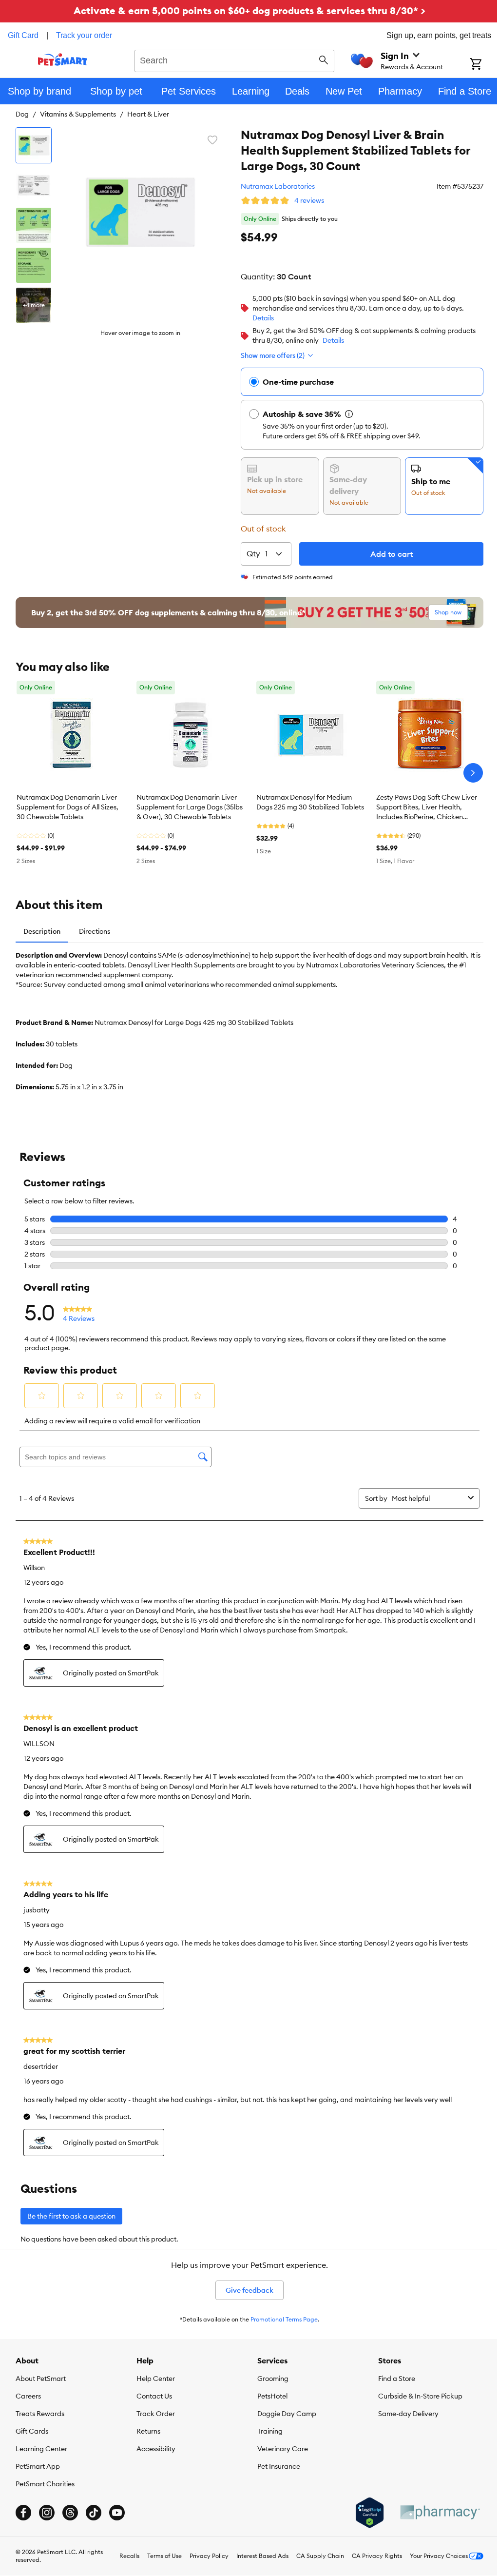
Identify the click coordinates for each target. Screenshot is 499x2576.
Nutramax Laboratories (278, 186)
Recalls (129, 2556)
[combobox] (234, 59)
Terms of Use (164, 2556)
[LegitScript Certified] (370, 2513)
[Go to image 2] (34, 185)
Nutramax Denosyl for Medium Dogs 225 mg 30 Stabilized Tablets (310, 802)
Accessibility (156, 2449)
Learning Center (41, 2449)
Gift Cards (32, 2431)
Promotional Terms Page (284, 2319)
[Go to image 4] (34, 265)
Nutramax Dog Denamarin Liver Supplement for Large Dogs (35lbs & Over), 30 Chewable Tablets (190, 807)
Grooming (273, 2379)
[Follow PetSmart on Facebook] (23, 2513)
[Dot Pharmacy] (440, 2512)
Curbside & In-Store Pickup (420, 2396)
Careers (28, 2396)
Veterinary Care (283, 2449)
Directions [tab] (95, 931)
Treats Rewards (40, 2414)
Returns (148, 2431)
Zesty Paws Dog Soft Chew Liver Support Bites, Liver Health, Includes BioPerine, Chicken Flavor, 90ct (427, 807)
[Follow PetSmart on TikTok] (94, 2513)
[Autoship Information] (349, 414)
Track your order (84, 35)
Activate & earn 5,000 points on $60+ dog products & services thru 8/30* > (249, 10)
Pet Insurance (279, 2466)
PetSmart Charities (45, 2484)
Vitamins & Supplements (78, 114)
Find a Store (397, 2379)
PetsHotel (272, 2396)
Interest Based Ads (262, 2556)
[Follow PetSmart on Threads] (70, 2513)
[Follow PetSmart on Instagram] (47, 2513)
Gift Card (23, 35)
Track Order (156, 2414)
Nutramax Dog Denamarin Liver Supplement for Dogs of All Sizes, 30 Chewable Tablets (67, 807)
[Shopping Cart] (484, 65)
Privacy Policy (209, 2556)
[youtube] (117, 2513)
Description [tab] (42, 931)
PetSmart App (38, 2466)
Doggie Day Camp (287, 2414)
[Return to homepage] (63, 59)
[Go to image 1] (34, 145)
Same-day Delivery (408, 2414)
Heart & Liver (148, 114)
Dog (22, 114)
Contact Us (154, 2396)
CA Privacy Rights (377, 2556)
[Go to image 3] (34, 225)
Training (270, 2431)
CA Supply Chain (320, 2556)
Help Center (156, 2379)
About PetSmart (41, 2379)
